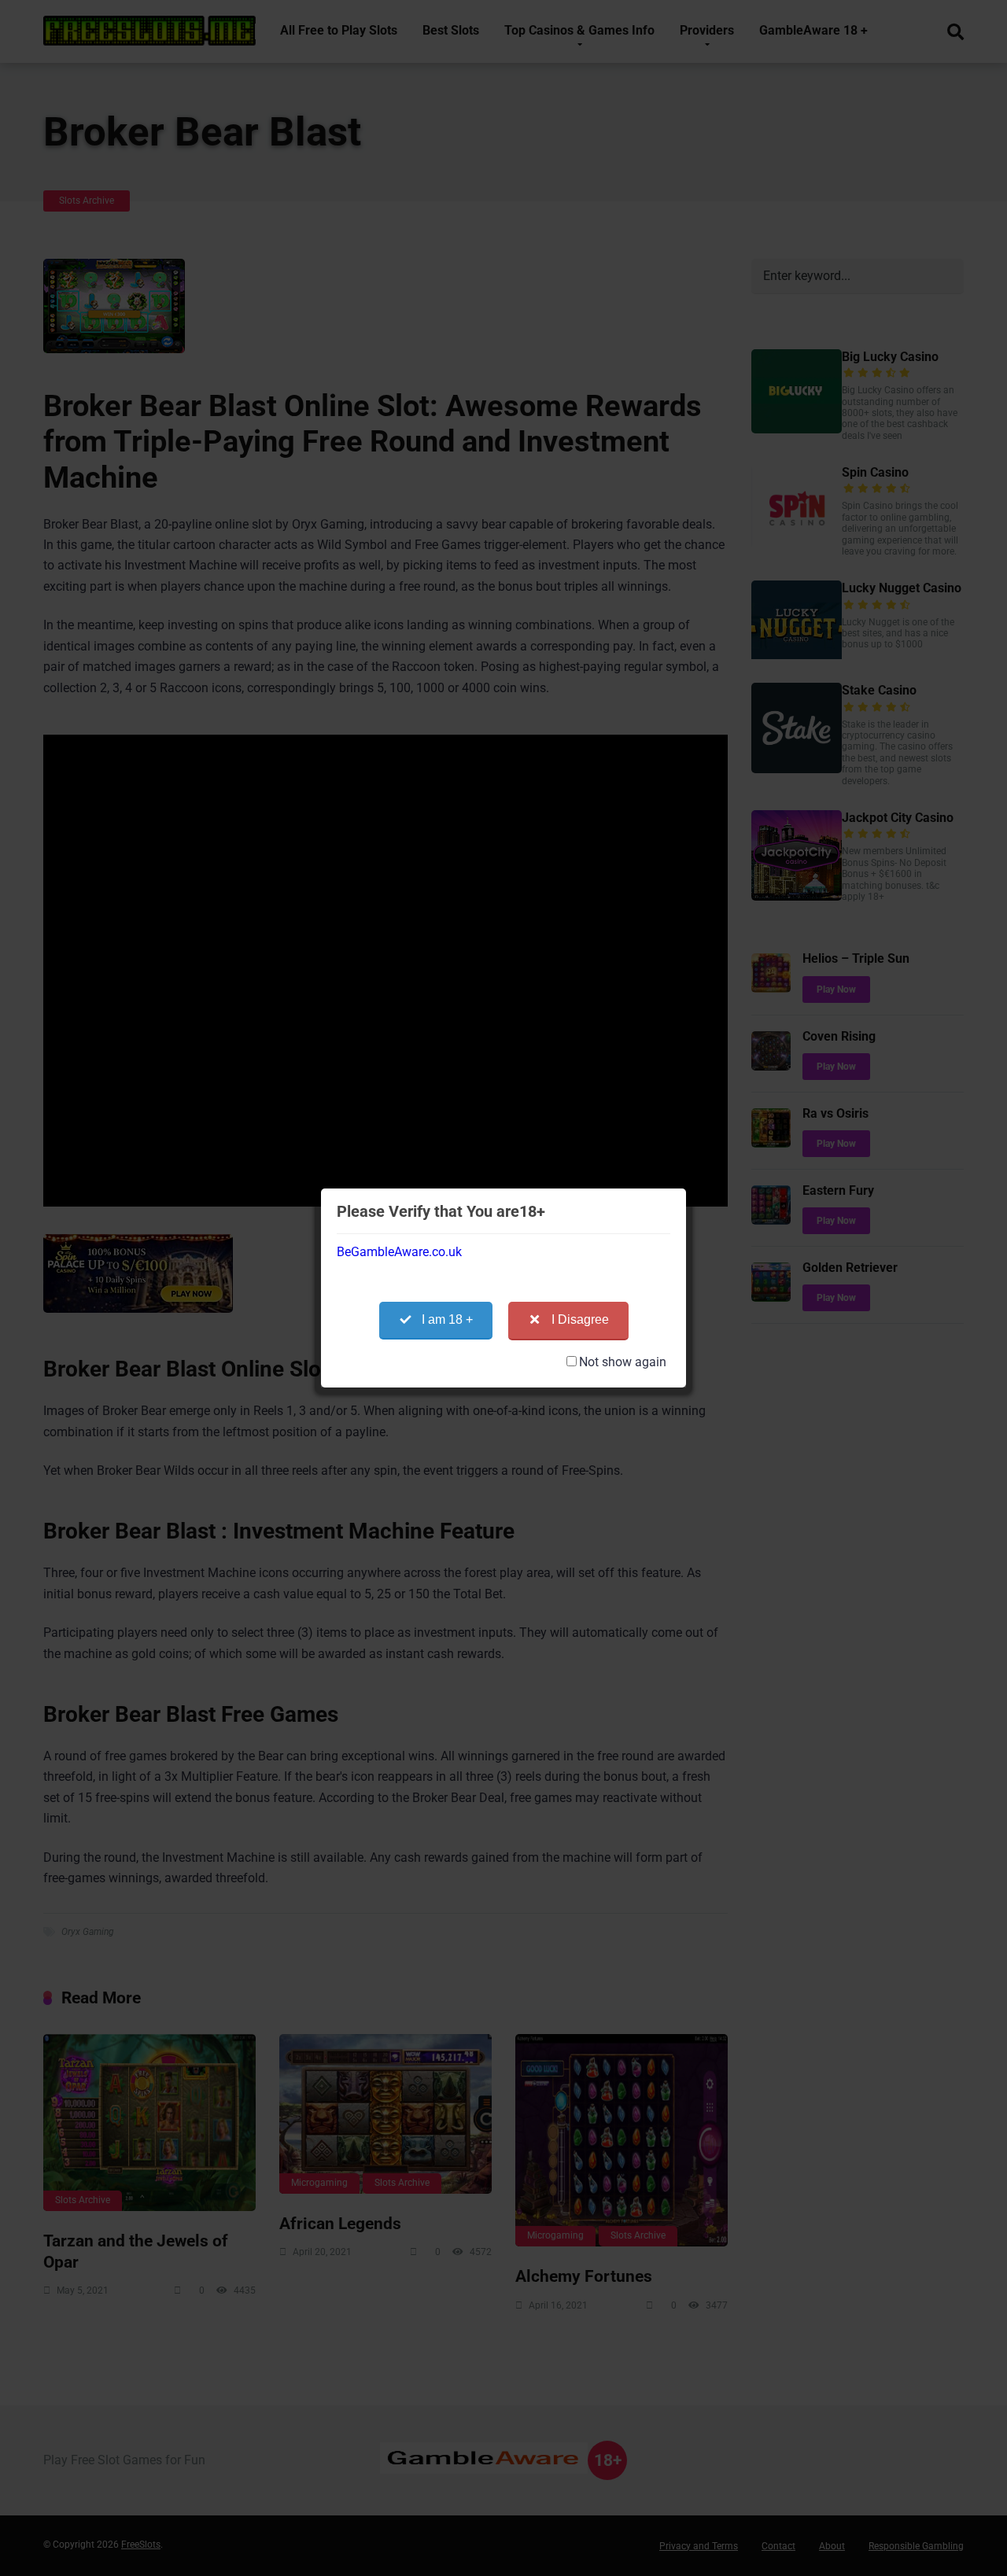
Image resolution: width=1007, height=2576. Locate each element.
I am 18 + (447, 1319)
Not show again (623, 1362)
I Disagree (580, 1319)
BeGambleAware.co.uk (399, 1252)
